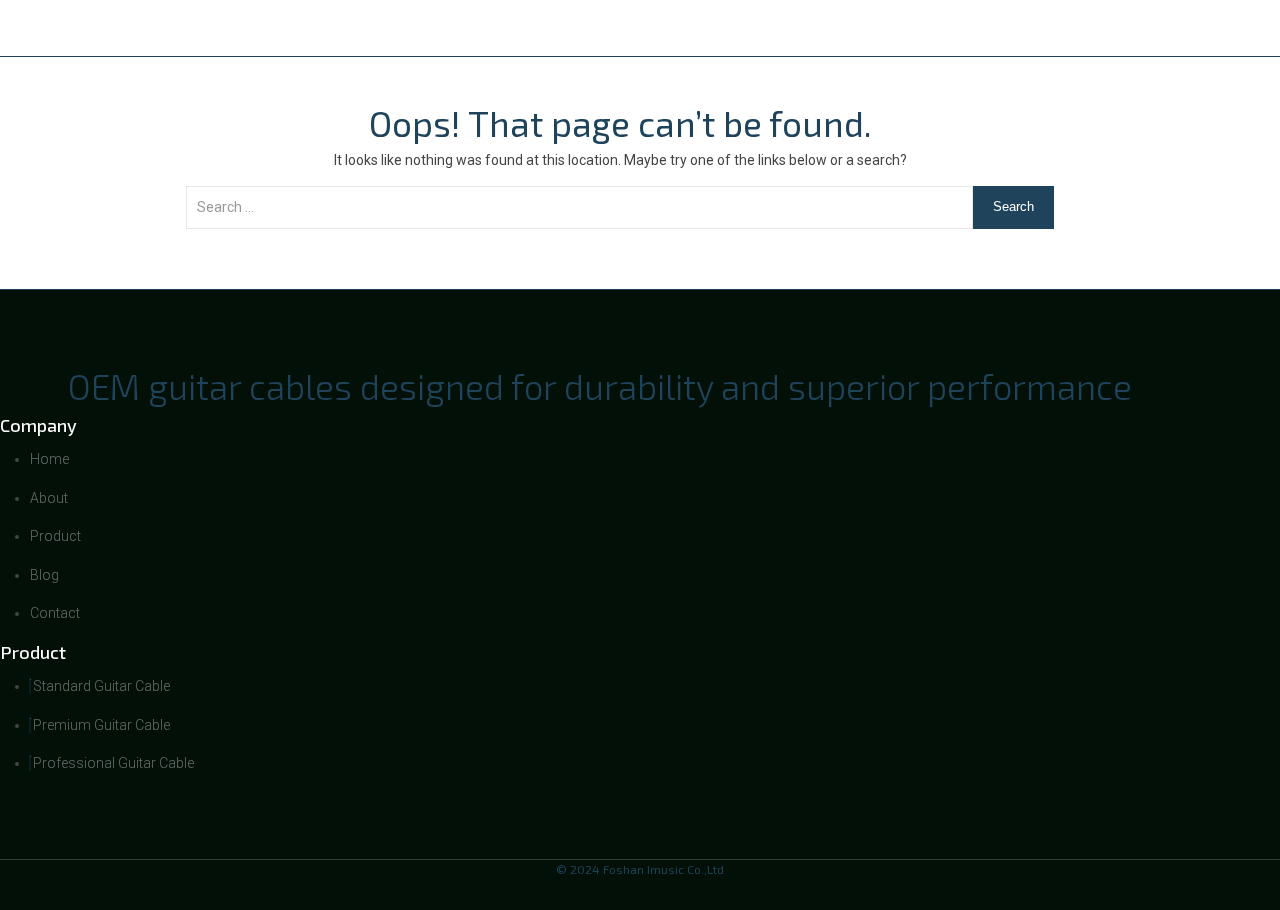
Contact (1043, 28)
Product (837, 28)
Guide (940, 28)
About (732, 28)
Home (634, 28)
